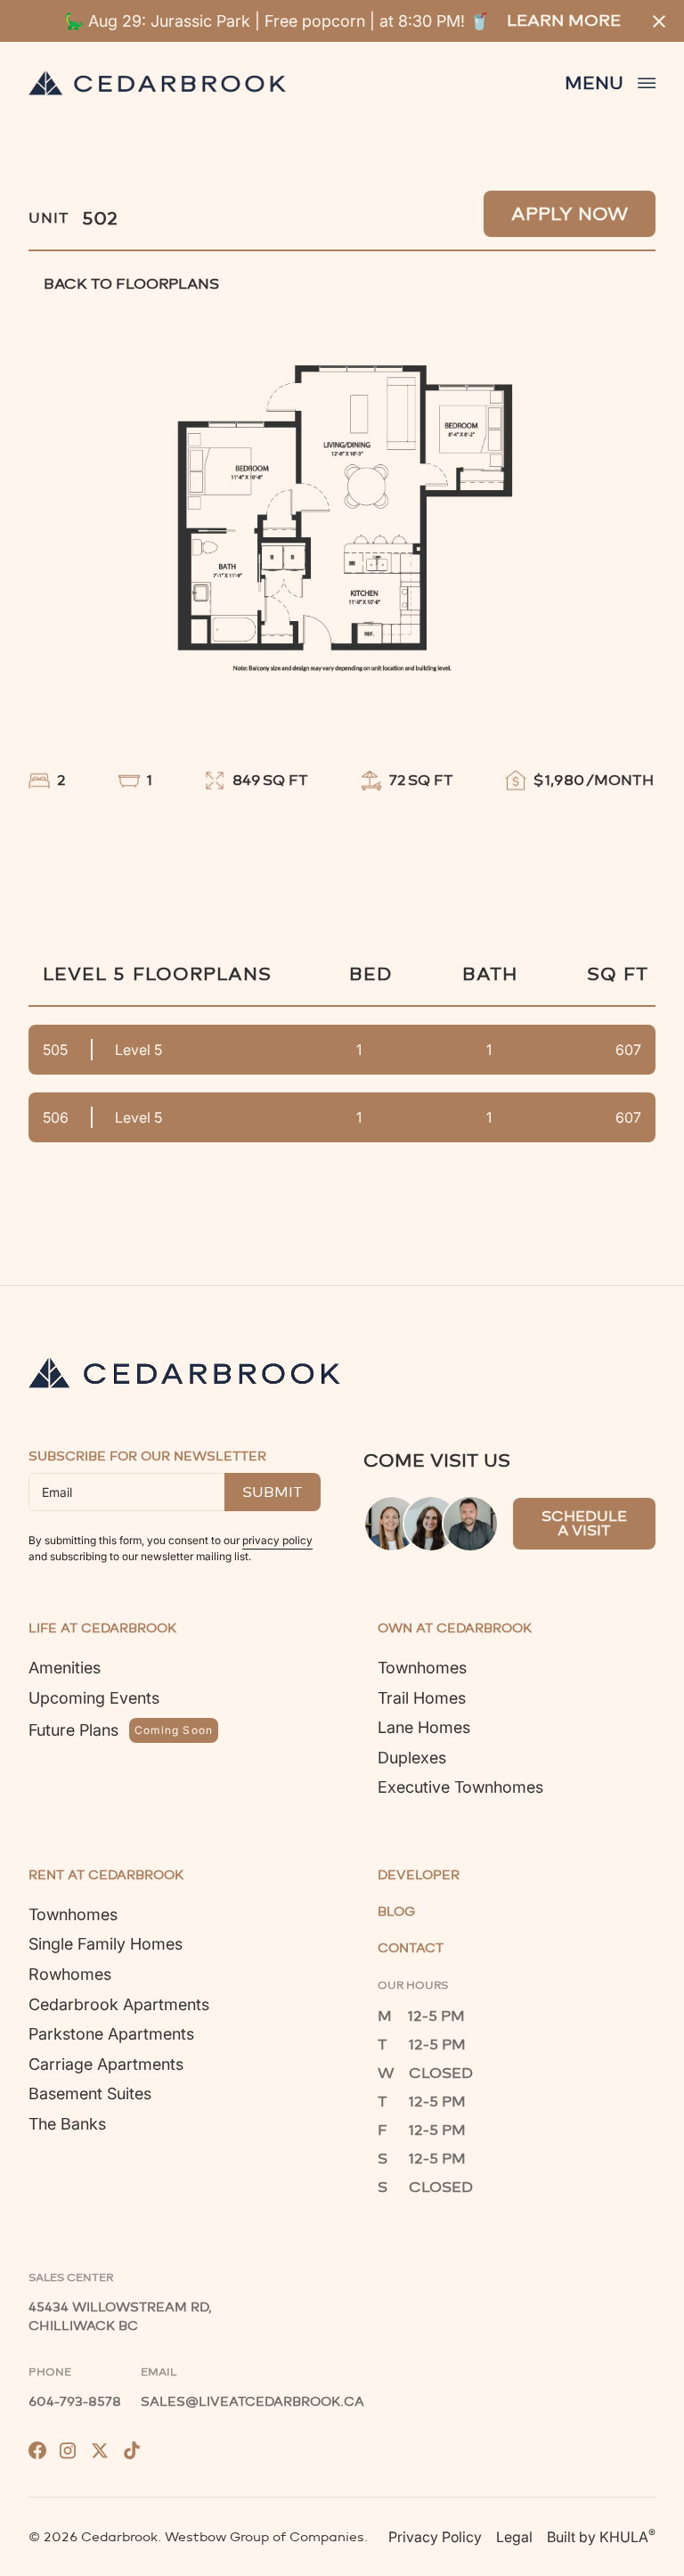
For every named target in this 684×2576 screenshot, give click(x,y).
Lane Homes (424, 1727)
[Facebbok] (37, 2450)
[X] (100, 2450)
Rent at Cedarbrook (106, 1876)
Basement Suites (90, 2094)
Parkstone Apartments (111, 2034)
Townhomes (422, 1668)
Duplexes (412, 1758)
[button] (610, 83)
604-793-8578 (75, 2402)
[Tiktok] (132, 2450)
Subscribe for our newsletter (147, 1456)
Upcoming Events (94, 1698)
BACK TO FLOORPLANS (131, 284)
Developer (419, 1876)
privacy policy (277, 1540)
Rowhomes (70, 1974)
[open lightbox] (342, 506)
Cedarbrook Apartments (119, 2004)
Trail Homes (422, 1698)
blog (396, 1912)
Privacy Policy (435, 2537)
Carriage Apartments (106, 2064)
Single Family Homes (106, 1944)
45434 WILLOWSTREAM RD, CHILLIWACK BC (122, 2317)
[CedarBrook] (184, 1373)
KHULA (627, 2536)
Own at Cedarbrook (455, 1629)
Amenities (65, 1668)
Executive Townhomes (460, 1787)
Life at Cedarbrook (102, 1629)
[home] (157, 83)
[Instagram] (68, 2450)
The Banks (67, 2124)
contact (411, 1949)
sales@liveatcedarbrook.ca (252, 2402)
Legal (514, 2537)
